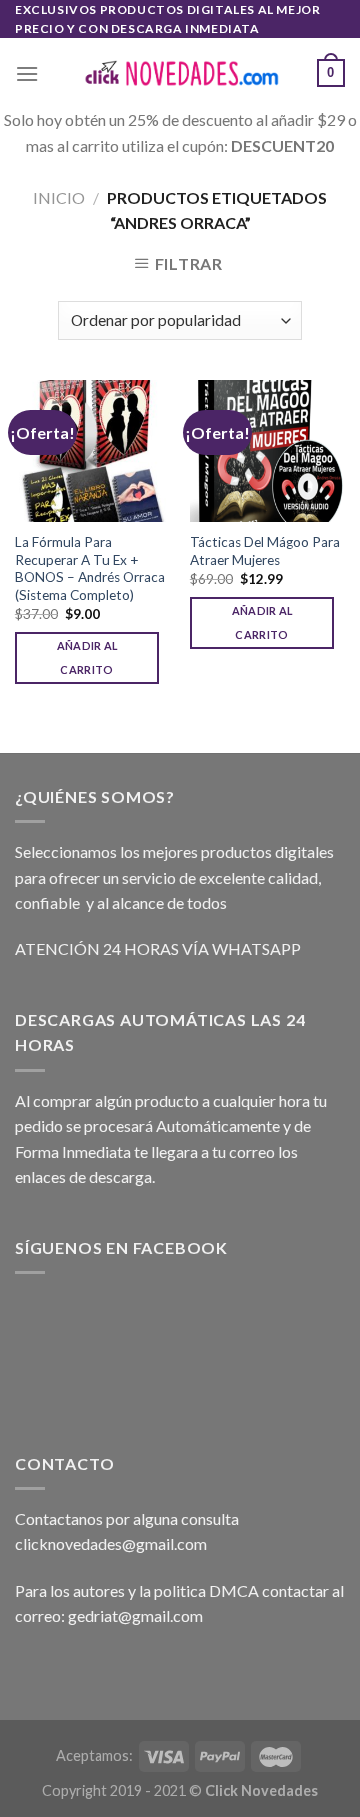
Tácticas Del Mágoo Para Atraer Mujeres (265, 551)
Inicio (59, 197)
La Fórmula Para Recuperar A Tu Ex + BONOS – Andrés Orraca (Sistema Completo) (90, 568)
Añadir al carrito (87, 657)
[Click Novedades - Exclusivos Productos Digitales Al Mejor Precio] (180, 73)
